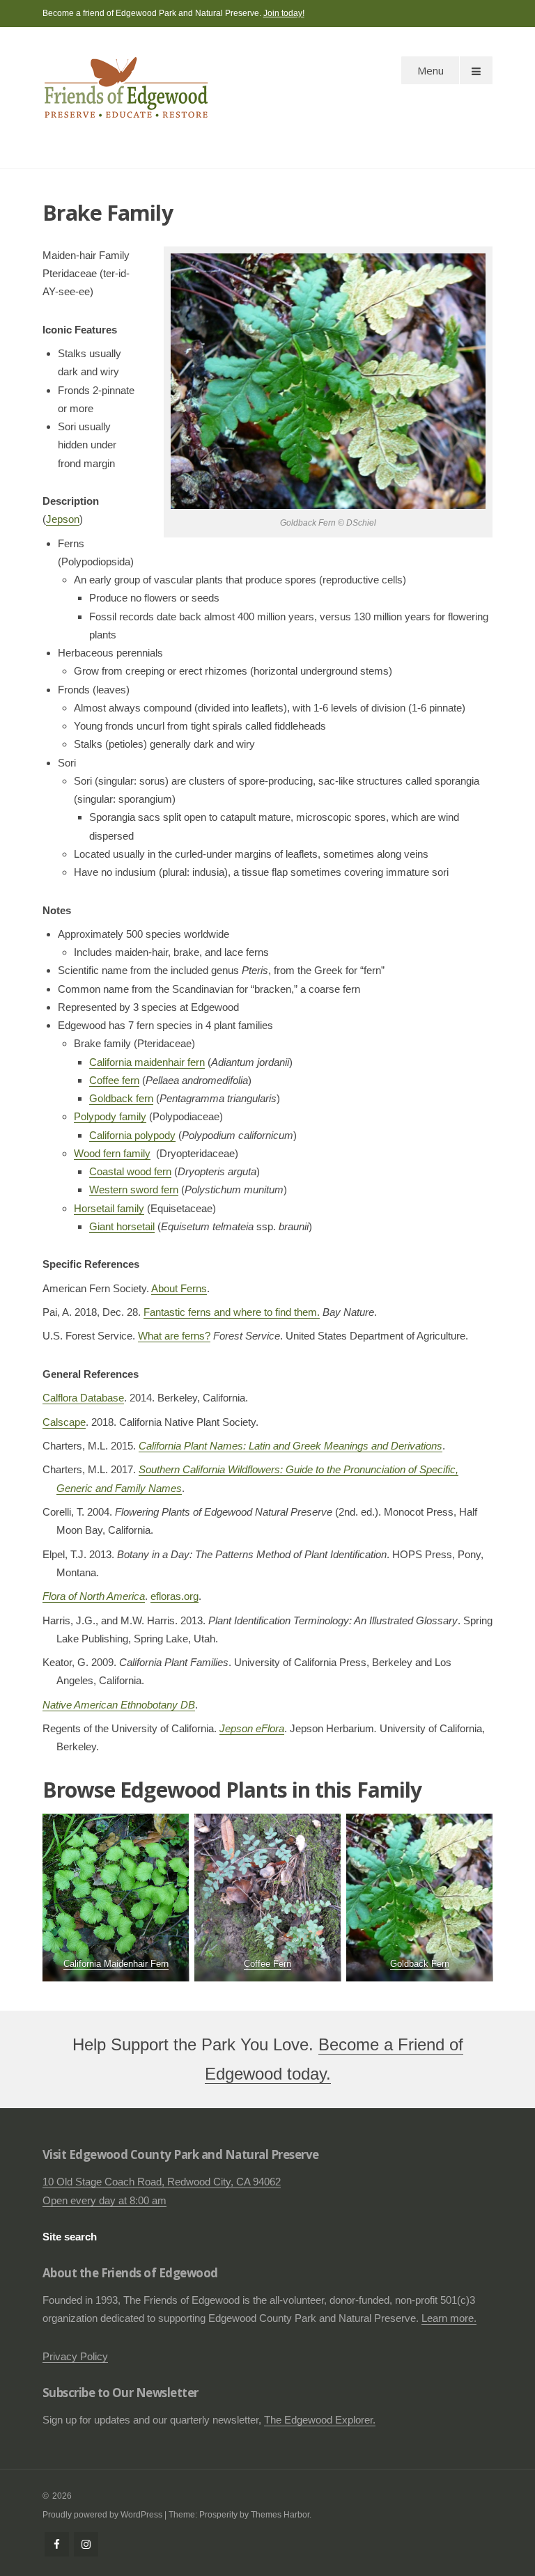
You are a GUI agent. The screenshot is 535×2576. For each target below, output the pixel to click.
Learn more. (449, 2318)
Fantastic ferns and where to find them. (232, 1312)
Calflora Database (83, 1398)
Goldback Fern (420, 1964)
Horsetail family (109, 1208)
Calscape (64, 1422)
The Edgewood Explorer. (320, 2420)
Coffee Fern (267, 1964)
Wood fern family (112, 1153)
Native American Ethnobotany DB (119, 1705)
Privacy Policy (75, 2356)
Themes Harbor (280, 2515)
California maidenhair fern (147, 1062)
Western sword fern (134, 1189)
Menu (431, 70)
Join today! (284, 13)
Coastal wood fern (130, 1171)
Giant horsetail (122, 1226)
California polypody (132, 1135)
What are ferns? (174, 1336)
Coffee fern (114, 1080)
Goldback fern (121, 1098)
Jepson (63, 519)
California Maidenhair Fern (115, 1964)
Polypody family (110, 1116)
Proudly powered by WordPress (102, 2515)
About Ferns (179, 1288)
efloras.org (175, 1596)
